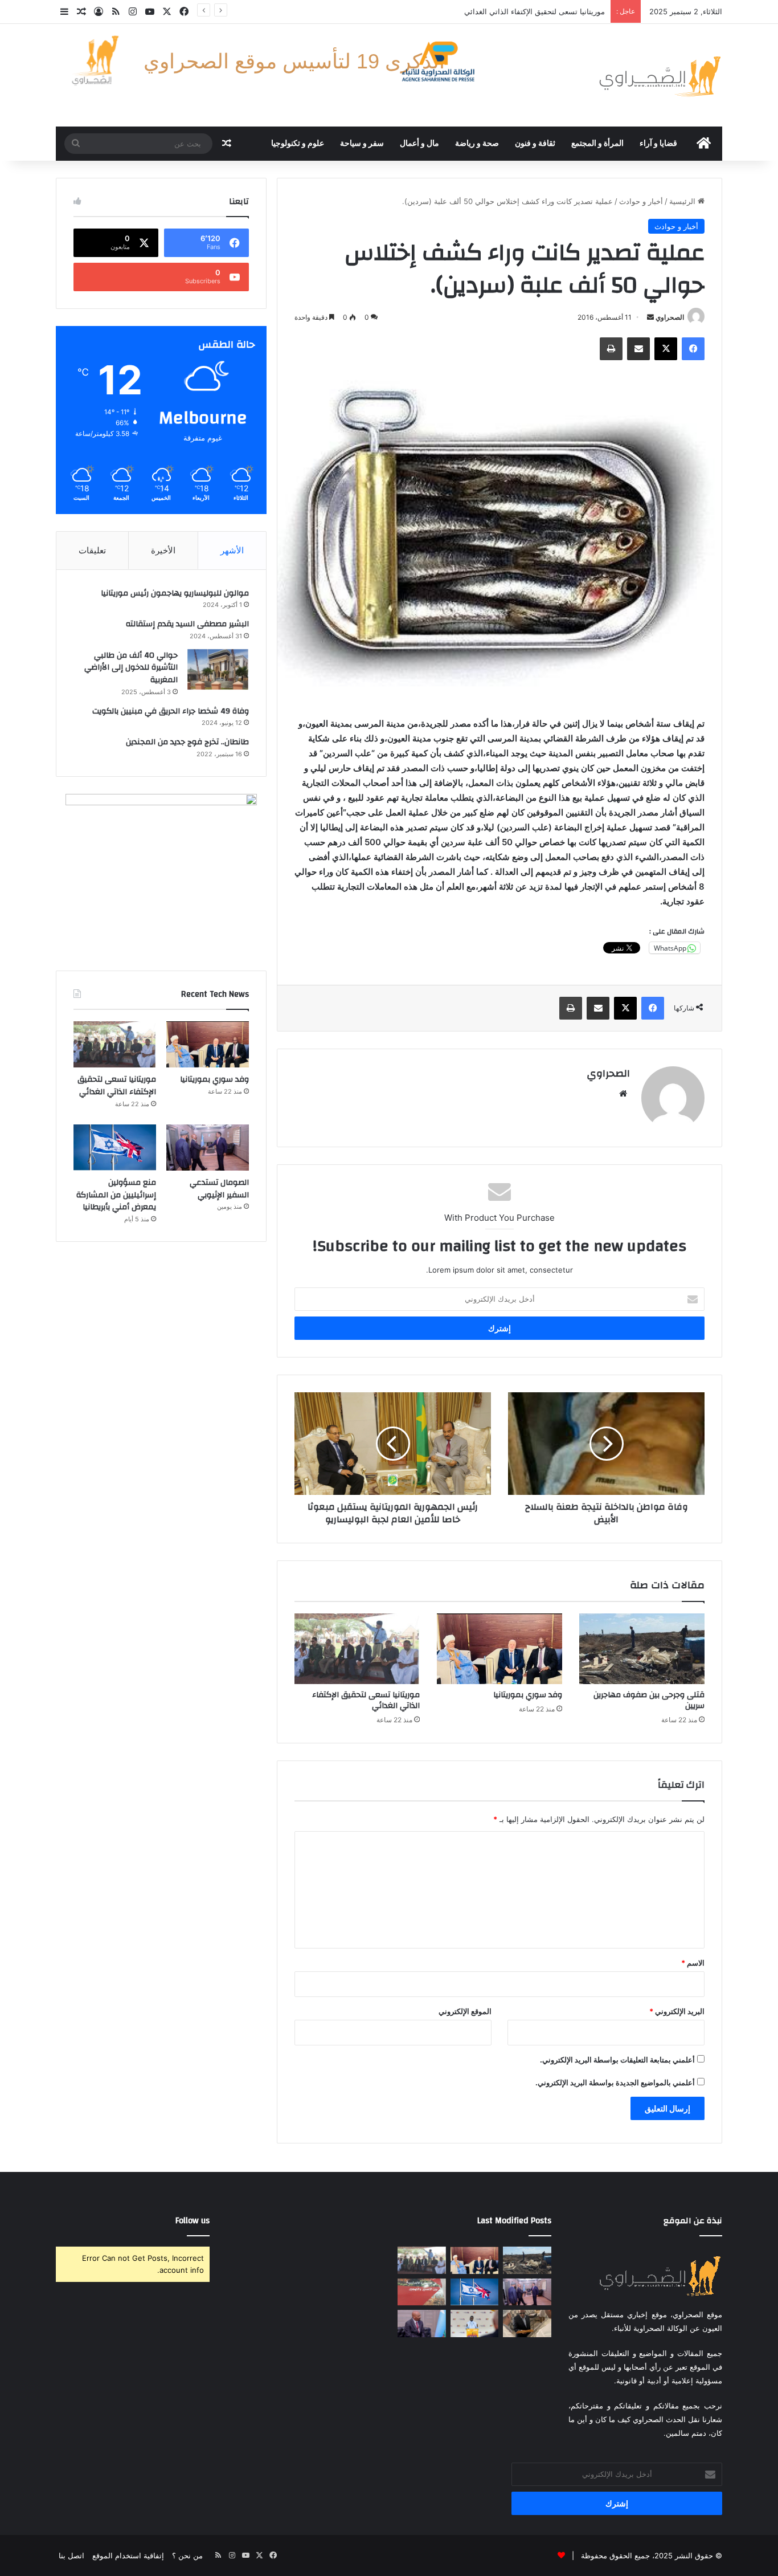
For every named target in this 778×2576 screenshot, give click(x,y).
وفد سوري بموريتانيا (528, 1695)
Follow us (193, 2221)
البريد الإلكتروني (677, 2011)
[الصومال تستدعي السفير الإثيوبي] (208, 1148)
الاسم (693, 1963)
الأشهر (232, 550)
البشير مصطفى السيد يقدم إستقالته (187, 624)
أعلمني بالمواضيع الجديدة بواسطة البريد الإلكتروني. (615, 2082)
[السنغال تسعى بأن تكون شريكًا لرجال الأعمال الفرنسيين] (475, 2324)
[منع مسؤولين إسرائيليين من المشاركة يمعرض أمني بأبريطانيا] (115, 1148)
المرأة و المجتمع (597, 144)
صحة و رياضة (477, 144)
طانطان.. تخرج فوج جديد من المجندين (187, 742)
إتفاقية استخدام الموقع (128, 2555)
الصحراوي (670, 317)
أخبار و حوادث (641, 201)
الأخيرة (163, 550)
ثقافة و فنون (535, 144)
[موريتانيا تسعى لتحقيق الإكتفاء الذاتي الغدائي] (357, 1649)
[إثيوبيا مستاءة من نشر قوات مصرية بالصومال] (422, 2324)
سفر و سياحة (362, 144)
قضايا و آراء (658, 144)
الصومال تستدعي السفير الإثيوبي (553, 11)
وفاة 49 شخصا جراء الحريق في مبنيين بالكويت (171, 711)
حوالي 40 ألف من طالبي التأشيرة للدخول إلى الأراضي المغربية (131, 668)
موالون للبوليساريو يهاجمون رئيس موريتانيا (175, 593)
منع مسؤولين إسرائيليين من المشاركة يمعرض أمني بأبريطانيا (116, 1195)
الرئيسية (683, 201)
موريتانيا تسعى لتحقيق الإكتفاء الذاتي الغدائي (366, 1700)
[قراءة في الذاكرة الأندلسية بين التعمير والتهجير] (422, 2292)
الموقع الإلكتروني (465, 2011)
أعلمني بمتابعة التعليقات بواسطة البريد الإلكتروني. (617, 2060)
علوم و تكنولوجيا (298, 144)
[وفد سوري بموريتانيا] (499, 1649)
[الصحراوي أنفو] (660, 75)
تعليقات (92, 550)
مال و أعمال (419, 144)
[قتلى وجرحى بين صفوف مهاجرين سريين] (642, 1649)
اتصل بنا (71, 2555)
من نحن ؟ (187, 2555)
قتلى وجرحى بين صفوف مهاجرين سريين (649, 1700)
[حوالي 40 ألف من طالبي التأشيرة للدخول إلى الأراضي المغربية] (218, 670)
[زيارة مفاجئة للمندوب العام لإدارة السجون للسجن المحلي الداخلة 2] (527, 2324)
